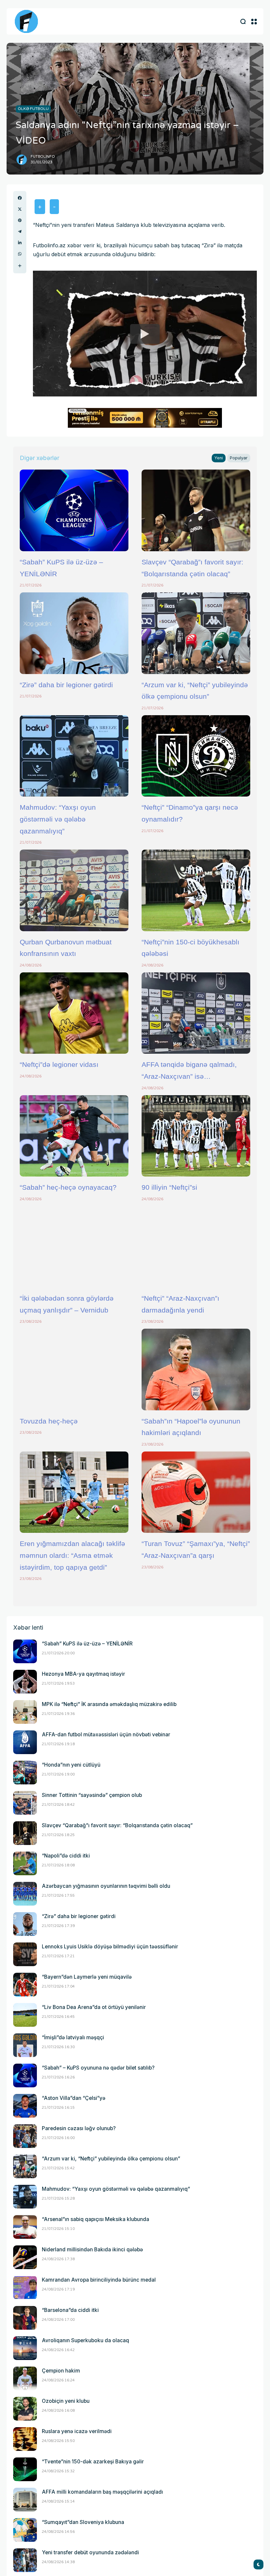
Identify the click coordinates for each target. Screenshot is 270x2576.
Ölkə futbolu (33, 109)
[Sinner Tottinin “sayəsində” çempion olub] (25, 1803)
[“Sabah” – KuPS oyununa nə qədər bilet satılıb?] (25, 2075)
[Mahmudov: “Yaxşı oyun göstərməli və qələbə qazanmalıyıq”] (74, 756)
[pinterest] (20, 220)
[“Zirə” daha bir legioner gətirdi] (74, 633)
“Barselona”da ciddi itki (70, 2310)
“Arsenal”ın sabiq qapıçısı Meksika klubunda (95, 2219)
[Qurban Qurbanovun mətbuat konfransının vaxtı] (74, 890)
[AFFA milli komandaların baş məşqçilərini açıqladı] (25, 2500)
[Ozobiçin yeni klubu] (25, 2409)
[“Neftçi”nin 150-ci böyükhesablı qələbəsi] (196, 890)
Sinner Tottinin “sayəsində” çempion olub (92, 1795)
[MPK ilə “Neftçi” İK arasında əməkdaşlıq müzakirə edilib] (25, 1712)
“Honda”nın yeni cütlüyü (71, 1765)
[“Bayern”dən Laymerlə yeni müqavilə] (25, 1985)
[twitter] (20, 209)
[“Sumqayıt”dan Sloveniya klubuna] (25, 2530)
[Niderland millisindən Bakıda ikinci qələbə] (25, 2257)
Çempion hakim (61, 2371)
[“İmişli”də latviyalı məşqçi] (25, 2045)
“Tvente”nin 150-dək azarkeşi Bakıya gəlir (93, 2462)
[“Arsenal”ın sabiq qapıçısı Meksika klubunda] (25, 2227)
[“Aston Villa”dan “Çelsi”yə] (25, 2106)
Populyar (239, 458)
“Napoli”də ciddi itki (66, 1856)
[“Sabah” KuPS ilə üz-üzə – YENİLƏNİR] (74, 510)
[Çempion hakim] (25, 2378)
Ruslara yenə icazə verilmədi (77, 2431)
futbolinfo (43, 157)
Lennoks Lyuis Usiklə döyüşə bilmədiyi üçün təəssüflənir (110, 1947)
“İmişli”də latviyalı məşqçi (73, 2037)
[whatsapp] (20, 254)
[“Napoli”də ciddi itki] (25, 1863)
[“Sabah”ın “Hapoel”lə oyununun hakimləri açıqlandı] (196, 1369)
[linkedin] (20, 243)
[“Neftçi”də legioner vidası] (74, 1013)
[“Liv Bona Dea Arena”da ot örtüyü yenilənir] (25, 2015)
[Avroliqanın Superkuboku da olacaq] (25, 2348)
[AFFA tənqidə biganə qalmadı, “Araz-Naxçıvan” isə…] (196, 1013)
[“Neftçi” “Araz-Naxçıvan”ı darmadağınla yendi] (196, 1247)
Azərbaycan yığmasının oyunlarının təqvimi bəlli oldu (106, 1886)
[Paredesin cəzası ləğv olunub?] (25, 2136)
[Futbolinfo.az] (26, 21)
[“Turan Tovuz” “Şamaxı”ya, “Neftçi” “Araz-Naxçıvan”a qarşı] (196, 1492)
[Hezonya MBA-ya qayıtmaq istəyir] (25, 1682)
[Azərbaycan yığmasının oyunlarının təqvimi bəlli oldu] (25, 1894)
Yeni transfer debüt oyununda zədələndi (90, 2552)
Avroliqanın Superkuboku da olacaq (85, 2340)
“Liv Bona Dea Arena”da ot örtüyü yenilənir (94, 2007)
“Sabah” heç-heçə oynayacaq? (68, 1187)
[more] (20, 266)
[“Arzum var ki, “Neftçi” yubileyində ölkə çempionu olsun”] (196, 633)
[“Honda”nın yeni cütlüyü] (25, 1773)
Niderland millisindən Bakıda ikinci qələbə (92, 2250)
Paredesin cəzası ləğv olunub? (79, 2128)
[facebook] (20, 198)
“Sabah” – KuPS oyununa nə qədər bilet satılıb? (98, 2068)
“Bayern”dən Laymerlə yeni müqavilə (87, 1977)
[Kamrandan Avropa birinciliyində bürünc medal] (25, 2288)
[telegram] (20, 231)
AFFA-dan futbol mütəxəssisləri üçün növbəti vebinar (106, 1735)
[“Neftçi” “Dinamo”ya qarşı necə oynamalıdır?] (196, 756)
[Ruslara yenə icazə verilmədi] (25, 2439)
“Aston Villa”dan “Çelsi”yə (74, 2098)
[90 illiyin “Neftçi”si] (196, 1136)
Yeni (219, 458)
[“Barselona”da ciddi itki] (25, 2318)
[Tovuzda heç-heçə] (74, 1369)
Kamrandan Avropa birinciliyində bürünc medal (99, 2280)
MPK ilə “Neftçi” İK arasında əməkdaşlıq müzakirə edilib (109, 1704)
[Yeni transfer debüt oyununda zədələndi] (25, 2560)
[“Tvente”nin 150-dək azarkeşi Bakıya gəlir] (25, 2469)
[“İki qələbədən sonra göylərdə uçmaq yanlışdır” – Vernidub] (74, 1247)
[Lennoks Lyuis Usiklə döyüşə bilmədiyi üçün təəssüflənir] (25, 1954)
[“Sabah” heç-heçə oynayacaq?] (74, 1136)
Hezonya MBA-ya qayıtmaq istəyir (83, 1674)
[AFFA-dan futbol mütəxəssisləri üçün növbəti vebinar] (25, 1742)
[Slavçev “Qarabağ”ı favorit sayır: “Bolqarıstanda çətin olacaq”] (196, 510)
